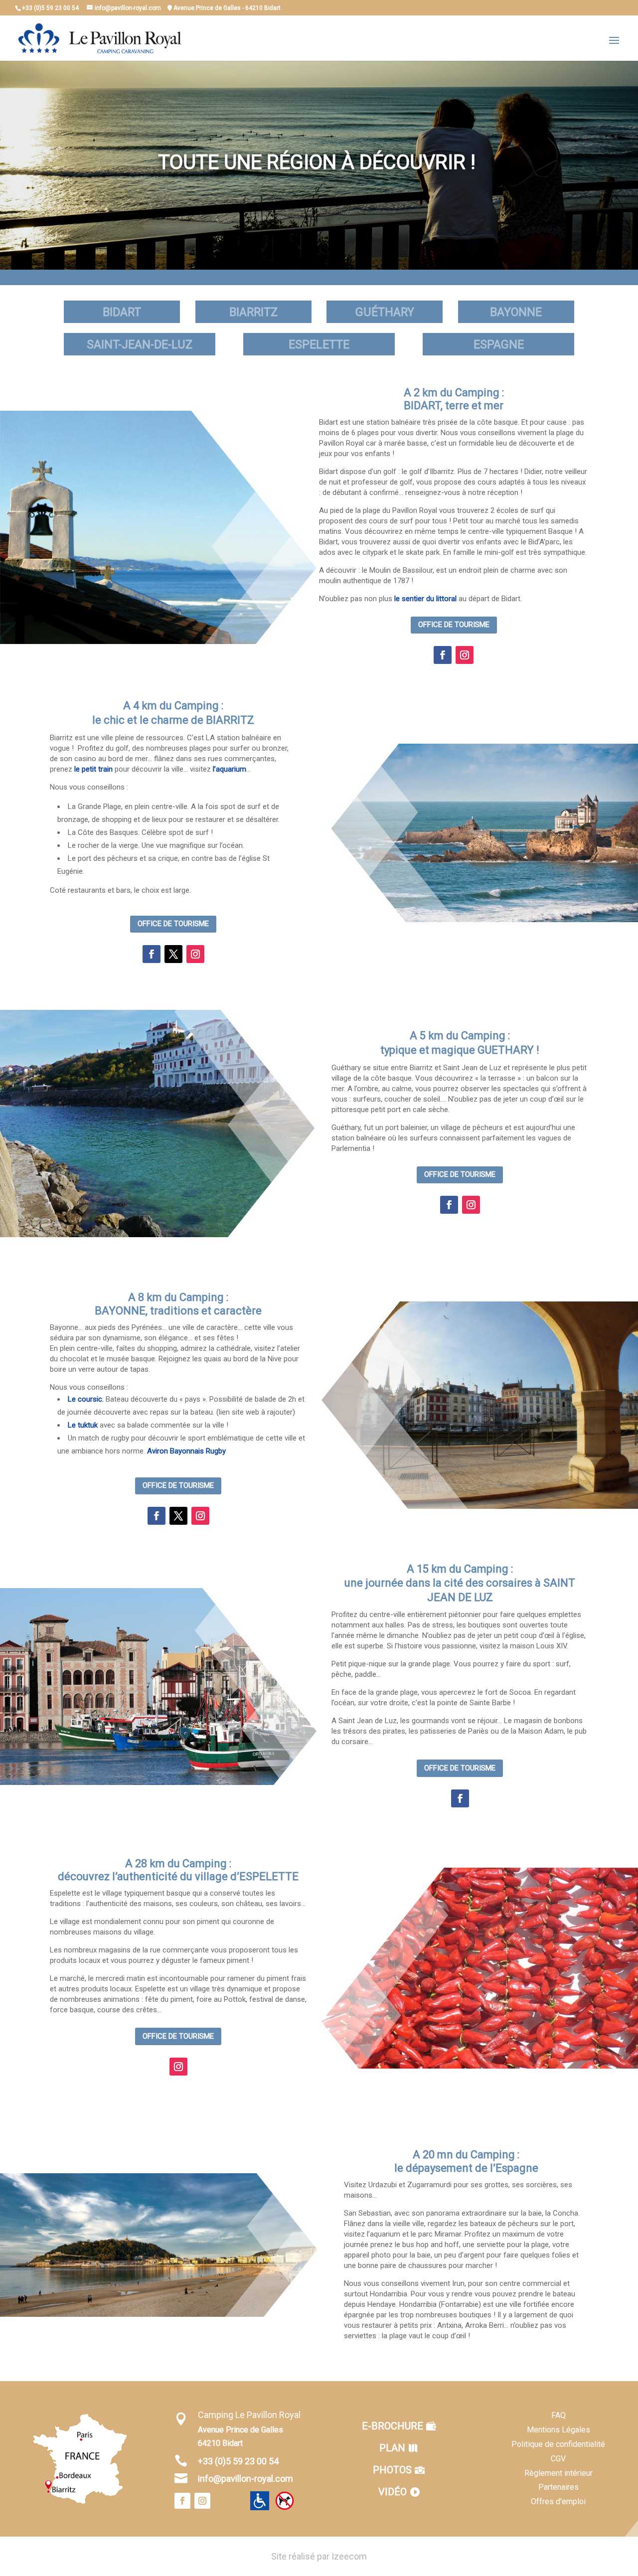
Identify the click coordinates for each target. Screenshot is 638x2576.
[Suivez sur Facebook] (443, 655)
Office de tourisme (454, 625)
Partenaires (558, 2487)
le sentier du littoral (425, 599)
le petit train (93, 769)
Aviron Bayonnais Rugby (186, 1451)
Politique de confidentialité (558, 2444)
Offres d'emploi (558, 2501)
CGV (558, 2459)
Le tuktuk (83, 1425)
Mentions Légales (558, 2430)
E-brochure (393, 2426)
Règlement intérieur (558, 2473)
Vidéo (393, 2492)
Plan (392, 2448)
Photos (392, 2470)
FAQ (558, 2415)
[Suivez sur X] (173, 954)
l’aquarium (230, 769)
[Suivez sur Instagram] (465, 655)
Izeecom (349, 2556)
